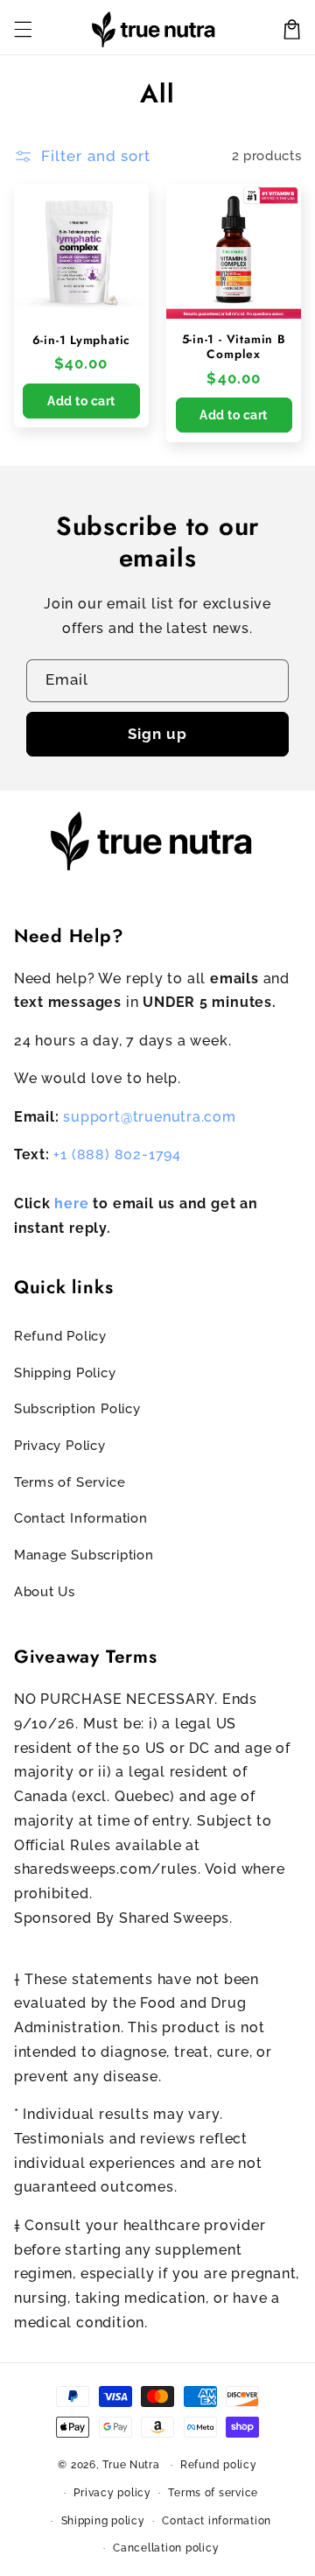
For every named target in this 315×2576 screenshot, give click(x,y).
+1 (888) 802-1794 (117, 1154)
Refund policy (219, 2465)
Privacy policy (112, 2493)
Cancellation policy (166, 2548)
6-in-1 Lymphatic (81, 340)
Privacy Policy (60, 1445)
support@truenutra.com (150, 1117)
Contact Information (81, 1518)
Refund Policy (60, 1336)
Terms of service (213, 2493)
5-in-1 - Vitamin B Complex (234, 347)
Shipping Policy (65, 1372)
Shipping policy (103, 2521)
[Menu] (23, 29)
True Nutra (131, 2465)
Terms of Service (70, 1482)
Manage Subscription (84, 1555)
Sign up (157, 734)
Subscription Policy (77, 1408)
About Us (45, 1591)
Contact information (217, 2521)
